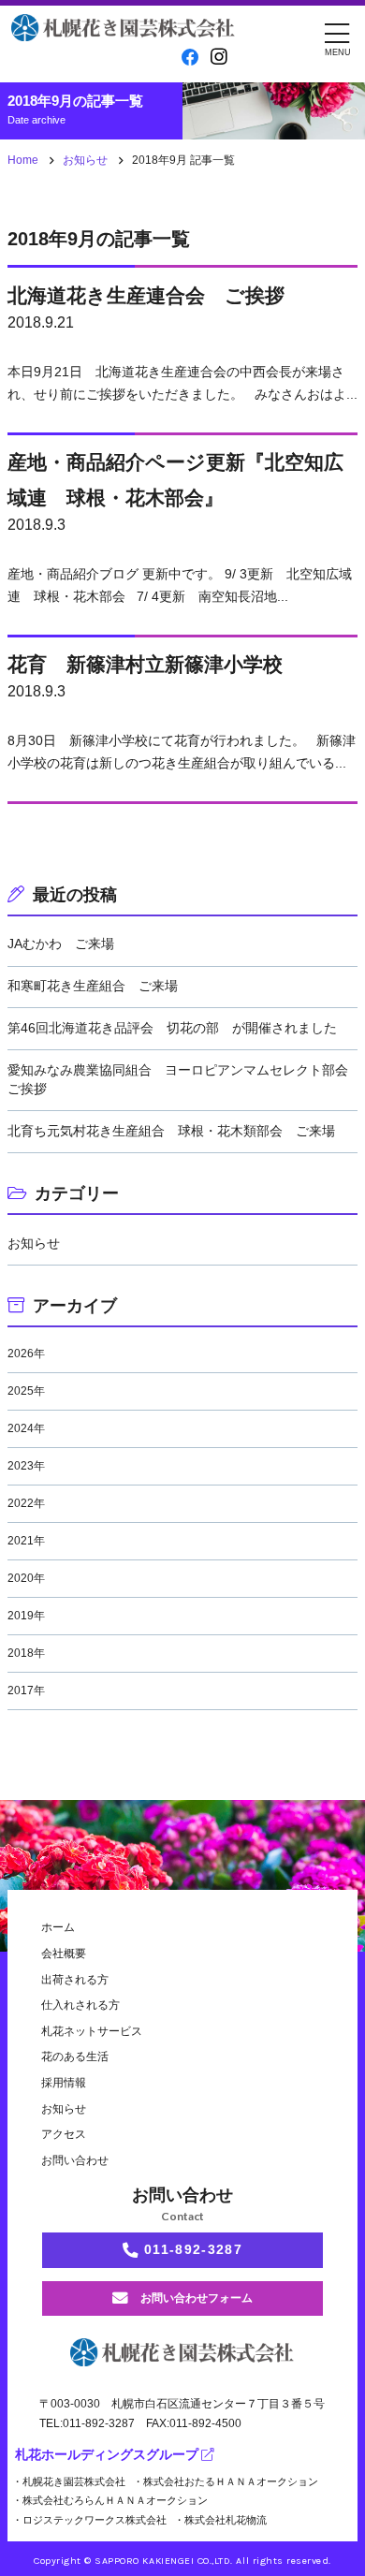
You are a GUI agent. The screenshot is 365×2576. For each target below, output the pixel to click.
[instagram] (219, 57)
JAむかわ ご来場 (61, 944)
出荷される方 (75, 1980)
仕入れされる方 (80, 2005)
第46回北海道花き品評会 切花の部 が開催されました (172, 1028)
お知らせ (85, 160)
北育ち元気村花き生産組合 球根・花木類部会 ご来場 (171, 1131)
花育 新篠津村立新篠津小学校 (145, 664)
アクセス (64, 2134)
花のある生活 (75, 2056)
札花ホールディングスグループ (107, 2455)
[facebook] (190, 58)
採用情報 (64, 2083)
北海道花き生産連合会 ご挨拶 (146, 295)
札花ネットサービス (92, 2031)
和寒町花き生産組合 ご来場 (93, 986)
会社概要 (64, 1954)
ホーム (58, 1927)
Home (23, 160)
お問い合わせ (75, 2160)
